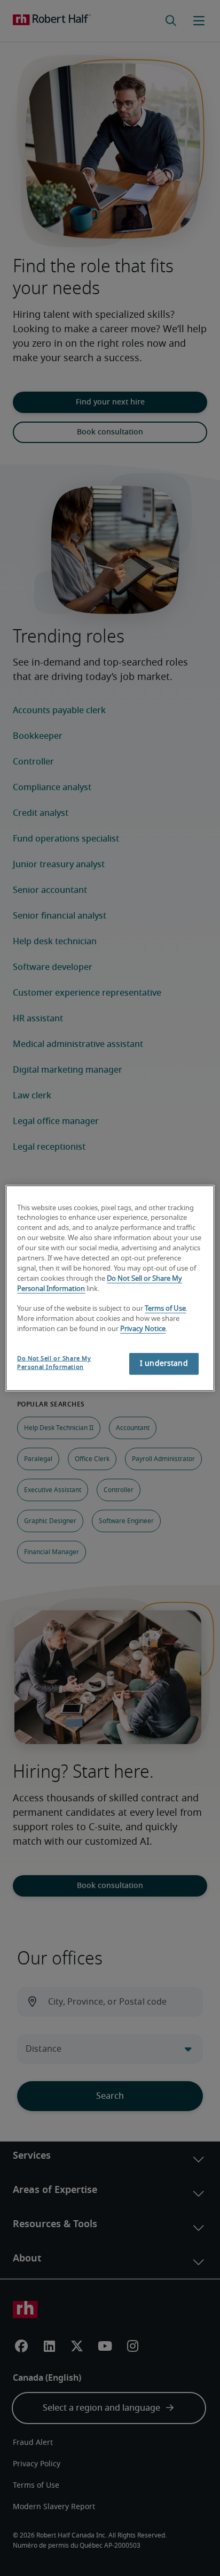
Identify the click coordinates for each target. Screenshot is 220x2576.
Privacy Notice (143, 1329)
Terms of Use (165, 1309)
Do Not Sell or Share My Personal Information (54, 1363)
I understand (164, 1364)
